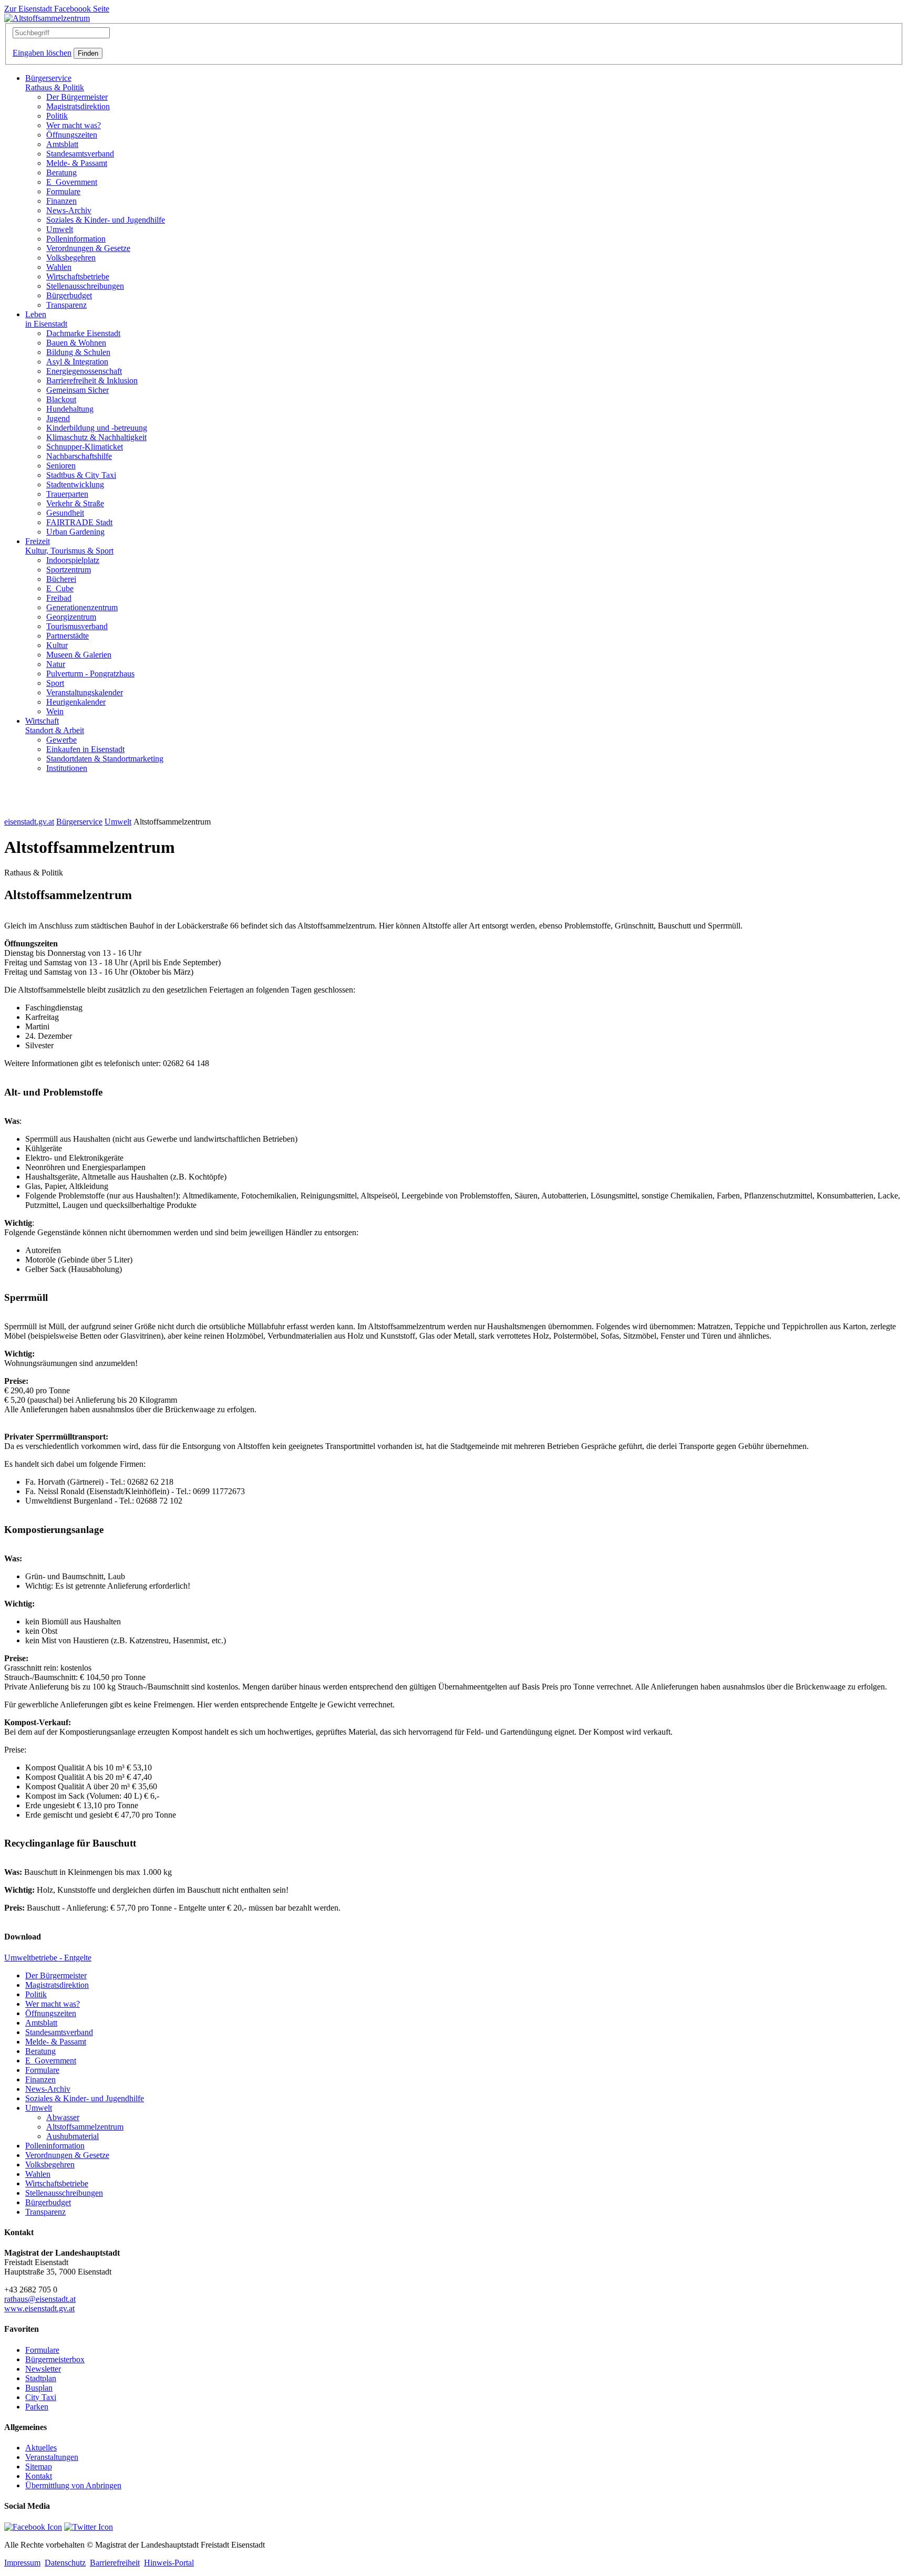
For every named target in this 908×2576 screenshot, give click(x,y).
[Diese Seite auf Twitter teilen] (89, 2527)
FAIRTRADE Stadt (79, 522)
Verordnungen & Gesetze (88, 248)
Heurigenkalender (76, 702)
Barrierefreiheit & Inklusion (92, 380)
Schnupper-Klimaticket (85, 447)
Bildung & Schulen (78, 352)
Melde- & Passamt (77, 163)
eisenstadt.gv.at (29, 822)
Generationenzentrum (82, 607)
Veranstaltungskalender (85, 692)
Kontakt (39, 2476)
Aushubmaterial (73, 2136)
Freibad (59, 598)
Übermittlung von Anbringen (73, 2485)
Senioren (61, 466)
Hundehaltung (70, 409)
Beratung (61, 173)
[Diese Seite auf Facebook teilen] (33, 2527)
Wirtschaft (55, 726)
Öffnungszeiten (72, 135)
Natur (56, 664)
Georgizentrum (71, 617)
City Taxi (41, 2397)
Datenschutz (65, 2563)
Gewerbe (61, 740)
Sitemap (39, 2467)
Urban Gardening (75, 532)
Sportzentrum (69, 570)
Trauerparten (67, 494)
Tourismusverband (77, 626)
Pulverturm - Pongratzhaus (90, 674)
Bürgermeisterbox (55, 2359)
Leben (46, 319)
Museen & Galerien (79, 655)
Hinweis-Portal (169, 2563)
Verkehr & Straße (75, 503)
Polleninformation (76, 239)
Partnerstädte (68, 636)
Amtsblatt (62, 144)
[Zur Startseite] (47, 18)
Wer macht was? (74, 125)
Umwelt (60, 229)
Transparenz (66, 305)
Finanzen (61, 201)
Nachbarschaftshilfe (79, 456)
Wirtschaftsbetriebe (78, 277)
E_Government (72, 182)
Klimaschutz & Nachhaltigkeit (96, 437)
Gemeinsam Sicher (78, 390)
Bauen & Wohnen (76, 343)
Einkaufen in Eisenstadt (85, 749)
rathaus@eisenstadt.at (40, 2299)
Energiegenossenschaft (84, 371)
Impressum (22, 2563)
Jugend (58, 418)
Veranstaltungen (52, 2457)
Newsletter (43, 2369)
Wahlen (59, 267)
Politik (57, 116)
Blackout (61, 399)
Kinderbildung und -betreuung (97, 428)
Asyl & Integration (77, 362)
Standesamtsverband (80, 154)
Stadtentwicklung (75, 484)
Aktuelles (41, 2448)
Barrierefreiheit (115, 2563)
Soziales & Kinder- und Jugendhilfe (106, 220)
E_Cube (60, 588)
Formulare (63, 191)
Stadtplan (41, 2378)
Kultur (57, 645)
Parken (37, 2407)
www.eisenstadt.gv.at (39, 2308)
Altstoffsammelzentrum (85, 2127)
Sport (55, 683)
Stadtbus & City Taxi (81, 475)
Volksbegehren (71, 258)
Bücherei (61, 579)
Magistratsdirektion (78, 106)
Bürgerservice (55, 83)
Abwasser (63, 2117)
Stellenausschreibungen (85, 286)
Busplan (39, 2388)
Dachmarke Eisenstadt (83, 333)
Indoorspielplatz (73, 560)
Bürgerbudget (69, 295)
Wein (55, 711)
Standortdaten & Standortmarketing (105, 759)
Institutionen (67, 768)
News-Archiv (69, 210)
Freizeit (69, 546)
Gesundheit (65, 513)
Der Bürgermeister (77, 97)
